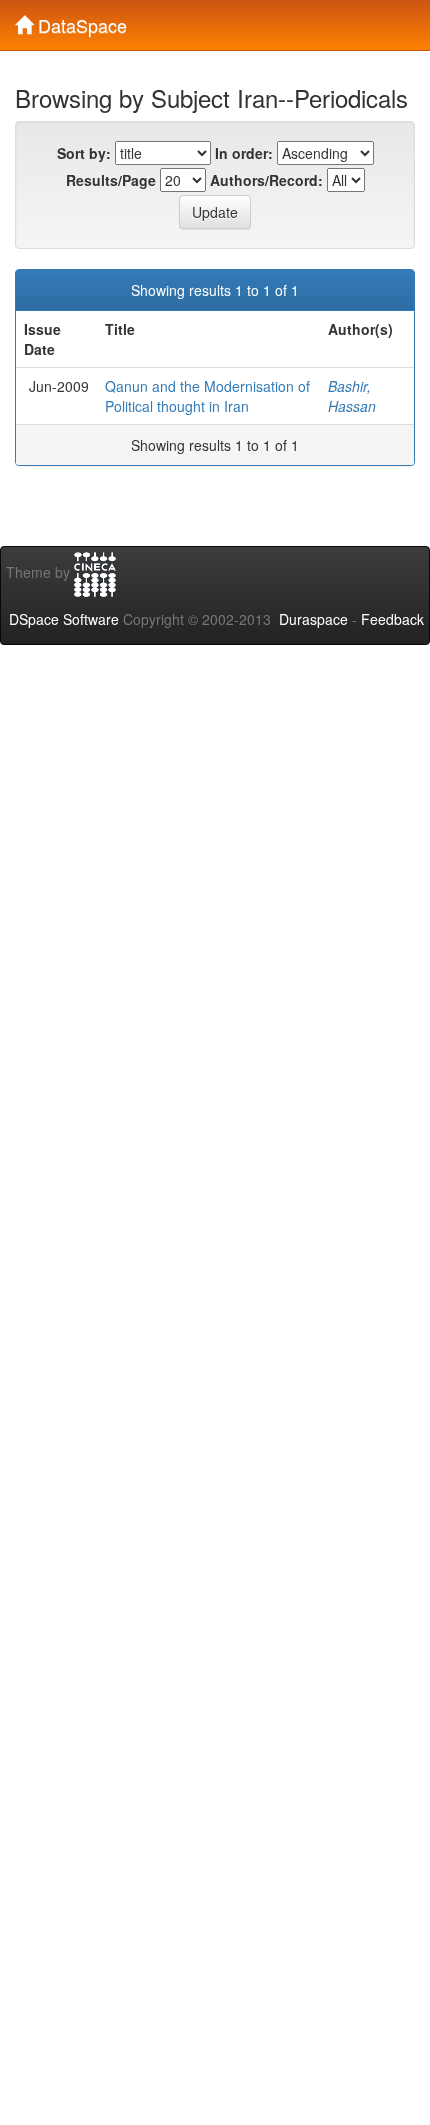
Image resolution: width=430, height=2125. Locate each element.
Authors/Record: (266, 180)
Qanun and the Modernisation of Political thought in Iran (207, 396)
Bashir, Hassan (352, 396)
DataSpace (80, 21)
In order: (244, 153)
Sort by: (84, 153)
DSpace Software (64, 619)
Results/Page (111, 180)
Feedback (392, 619)
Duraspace (313, 619)
